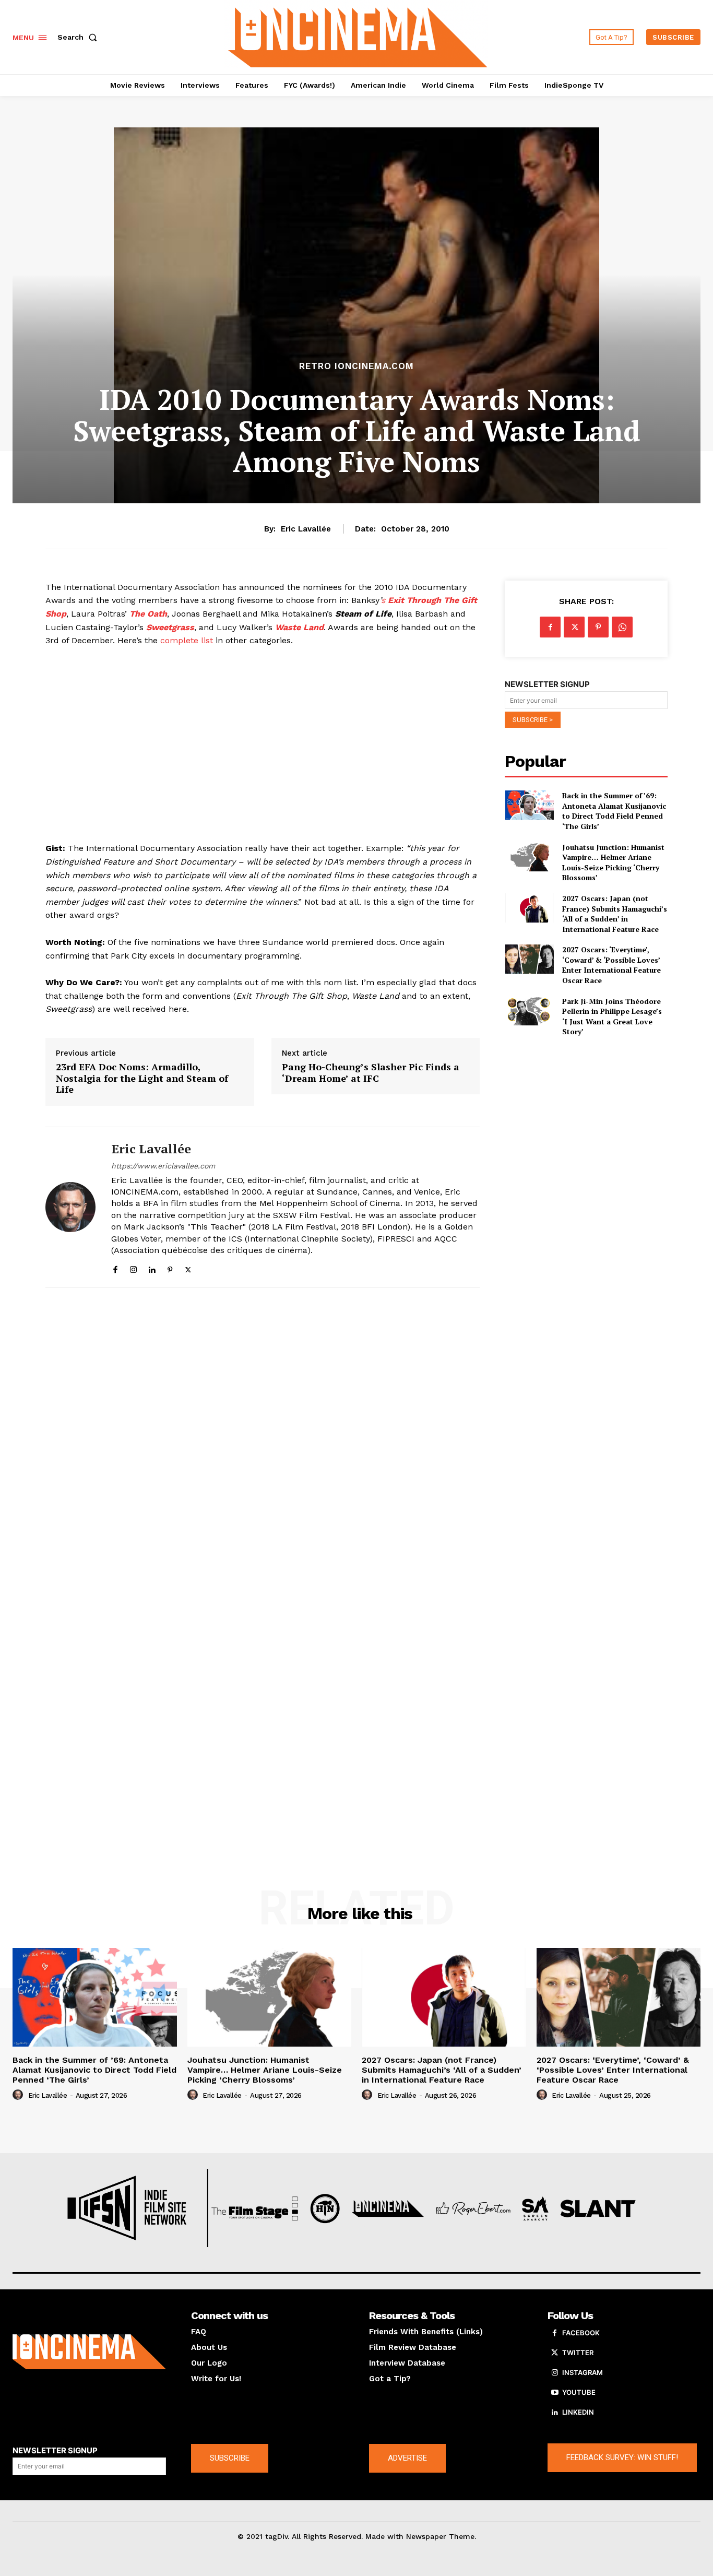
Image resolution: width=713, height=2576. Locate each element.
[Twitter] (188, 1267)
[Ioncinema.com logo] (89, 2352)
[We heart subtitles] (358, 36)
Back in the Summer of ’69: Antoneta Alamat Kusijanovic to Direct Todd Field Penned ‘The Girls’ (614, 811)
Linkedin (578, 2412)
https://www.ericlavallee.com (163, 1166)
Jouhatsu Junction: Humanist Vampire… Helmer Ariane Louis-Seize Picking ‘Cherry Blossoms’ (613, 862)
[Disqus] (263, 1439)
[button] (79, 37)
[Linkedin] (152, 1267)
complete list (187, 640)
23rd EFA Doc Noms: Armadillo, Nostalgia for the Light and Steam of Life (142, 1078)
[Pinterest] (170, 1267)
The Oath (148, 614)
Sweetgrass (170, 627)
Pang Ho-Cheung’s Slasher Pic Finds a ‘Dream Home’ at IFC (371, 1073)
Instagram (583, 2372)
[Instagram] (133, 1267)
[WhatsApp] (622, 627)
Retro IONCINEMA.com (356, 366)
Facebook (581, 2333)
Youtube (579, 2392)
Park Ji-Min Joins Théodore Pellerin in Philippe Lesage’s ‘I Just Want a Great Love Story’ (612, 1017)
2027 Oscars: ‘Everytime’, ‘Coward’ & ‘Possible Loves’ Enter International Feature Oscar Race (611, 965)
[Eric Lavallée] (70, 1207)
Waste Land (299, 627)
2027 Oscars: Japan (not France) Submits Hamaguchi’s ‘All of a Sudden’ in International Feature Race (615, 914)
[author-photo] (19, 2095)
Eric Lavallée (306, 529)
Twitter (578, 2353)
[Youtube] (555, 2393)
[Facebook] (115, 1267)
